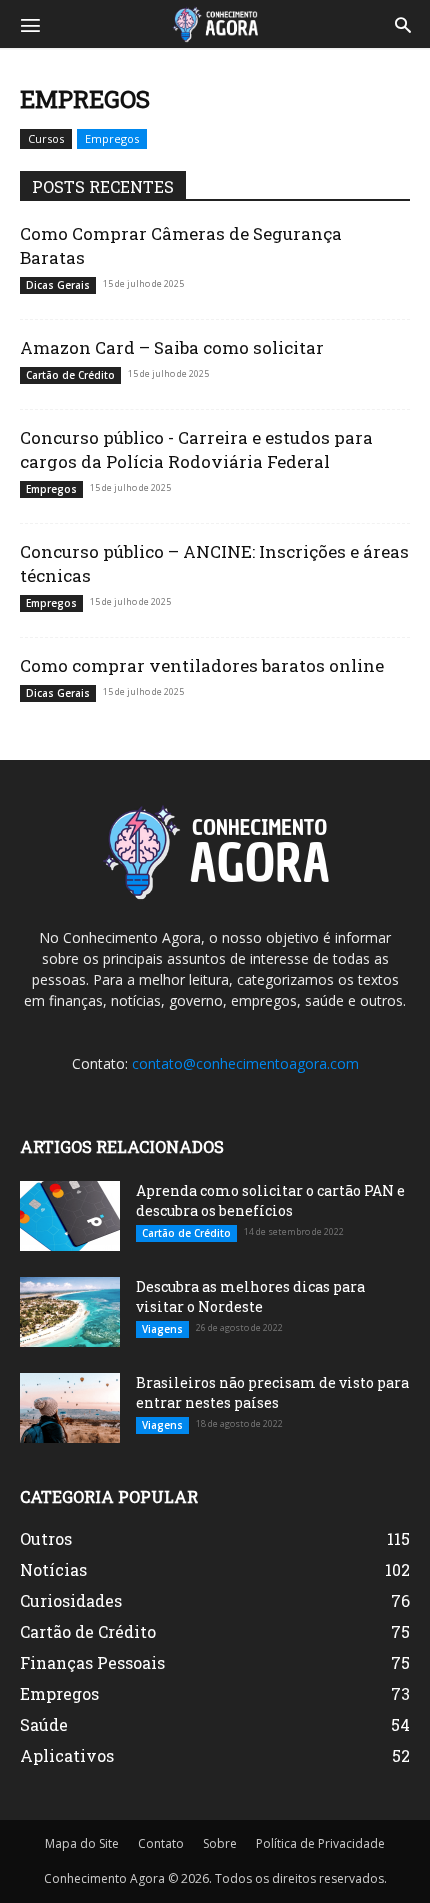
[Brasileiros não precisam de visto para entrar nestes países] (70, 1408)
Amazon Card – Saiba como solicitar (172, 347)
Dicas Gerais (58, 285)
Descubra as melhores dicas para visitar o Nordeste (250, 1296)
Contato (161, 1843)
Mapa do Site (82, 1843)
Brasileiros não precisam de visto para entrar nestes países (272, 1392)
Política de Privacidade (320, 1843)
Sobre (220, 1843)
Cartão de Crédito (70, 375)
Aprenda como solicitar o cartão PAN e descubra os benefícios (270, 1200)
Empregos (112, 138)
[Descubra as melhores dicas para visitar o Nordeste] (70, 1312)
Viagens (162, 1329)
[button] (30, 24)
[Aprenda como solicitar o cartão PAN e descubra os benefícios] (70, 1216)
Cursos (46, 138)
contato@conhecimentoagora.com (245, 1063)
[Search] (403, 24)
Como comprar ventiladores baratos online (202, 665)
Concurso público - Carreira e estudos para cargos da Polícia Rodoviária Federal (196, 449)
